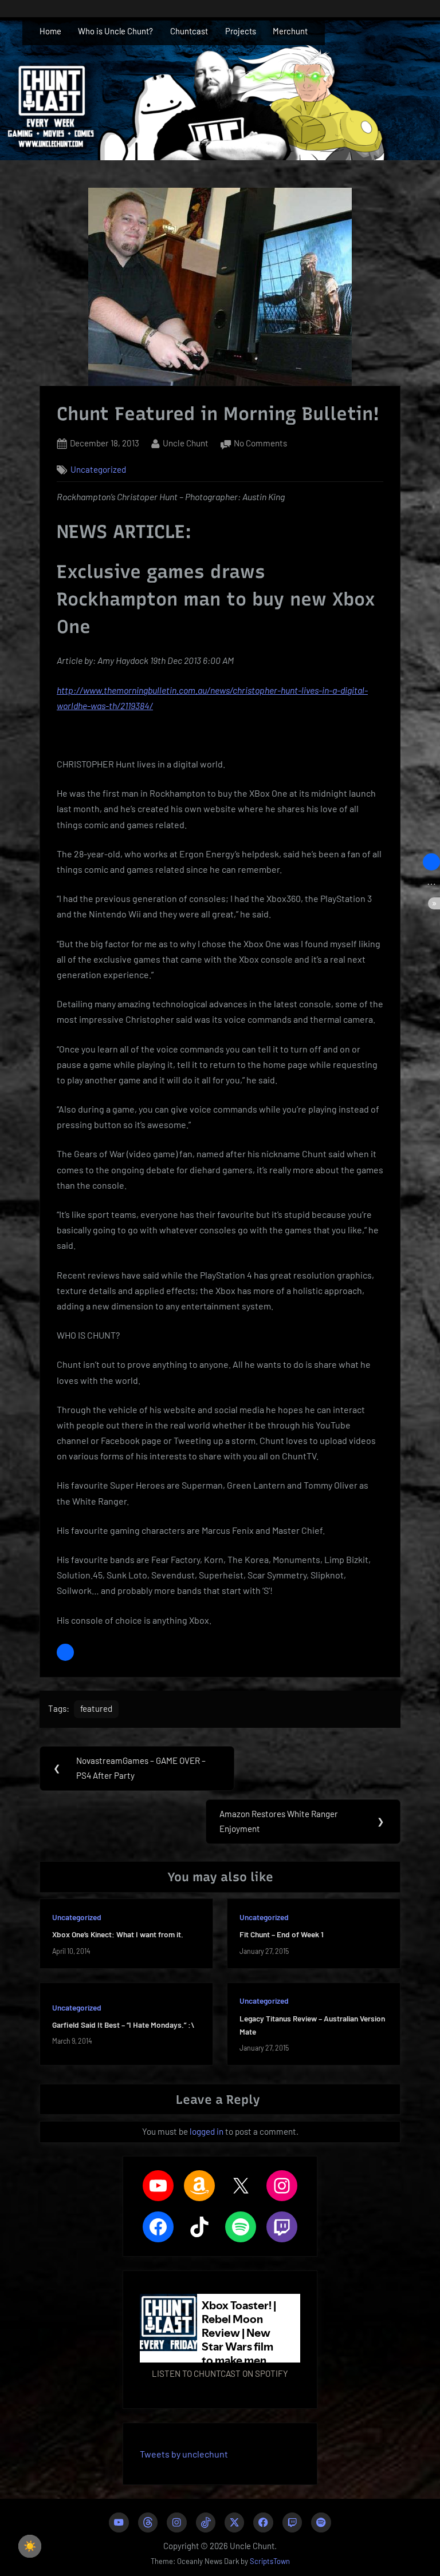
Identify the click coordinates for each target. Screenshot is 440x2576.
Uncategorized (98, 469)
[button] (65, 1652)
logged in (207, 2131)
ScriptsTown (270, 2561)
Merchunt (290, 31)
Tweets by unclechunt (184, 2454)
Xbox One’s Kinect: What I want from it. (118, 1934)
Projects (241, 31)
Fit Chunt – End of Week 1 (282, 1934)
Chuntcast (189, 31)
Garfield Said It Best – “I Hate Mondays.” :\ (123, 2025)
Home (50, 31)
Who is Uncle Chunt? (115, 31)
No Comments (260, 444)
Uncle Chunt (186, 443)
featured (96, 1708)
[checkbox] (30, 2546)
